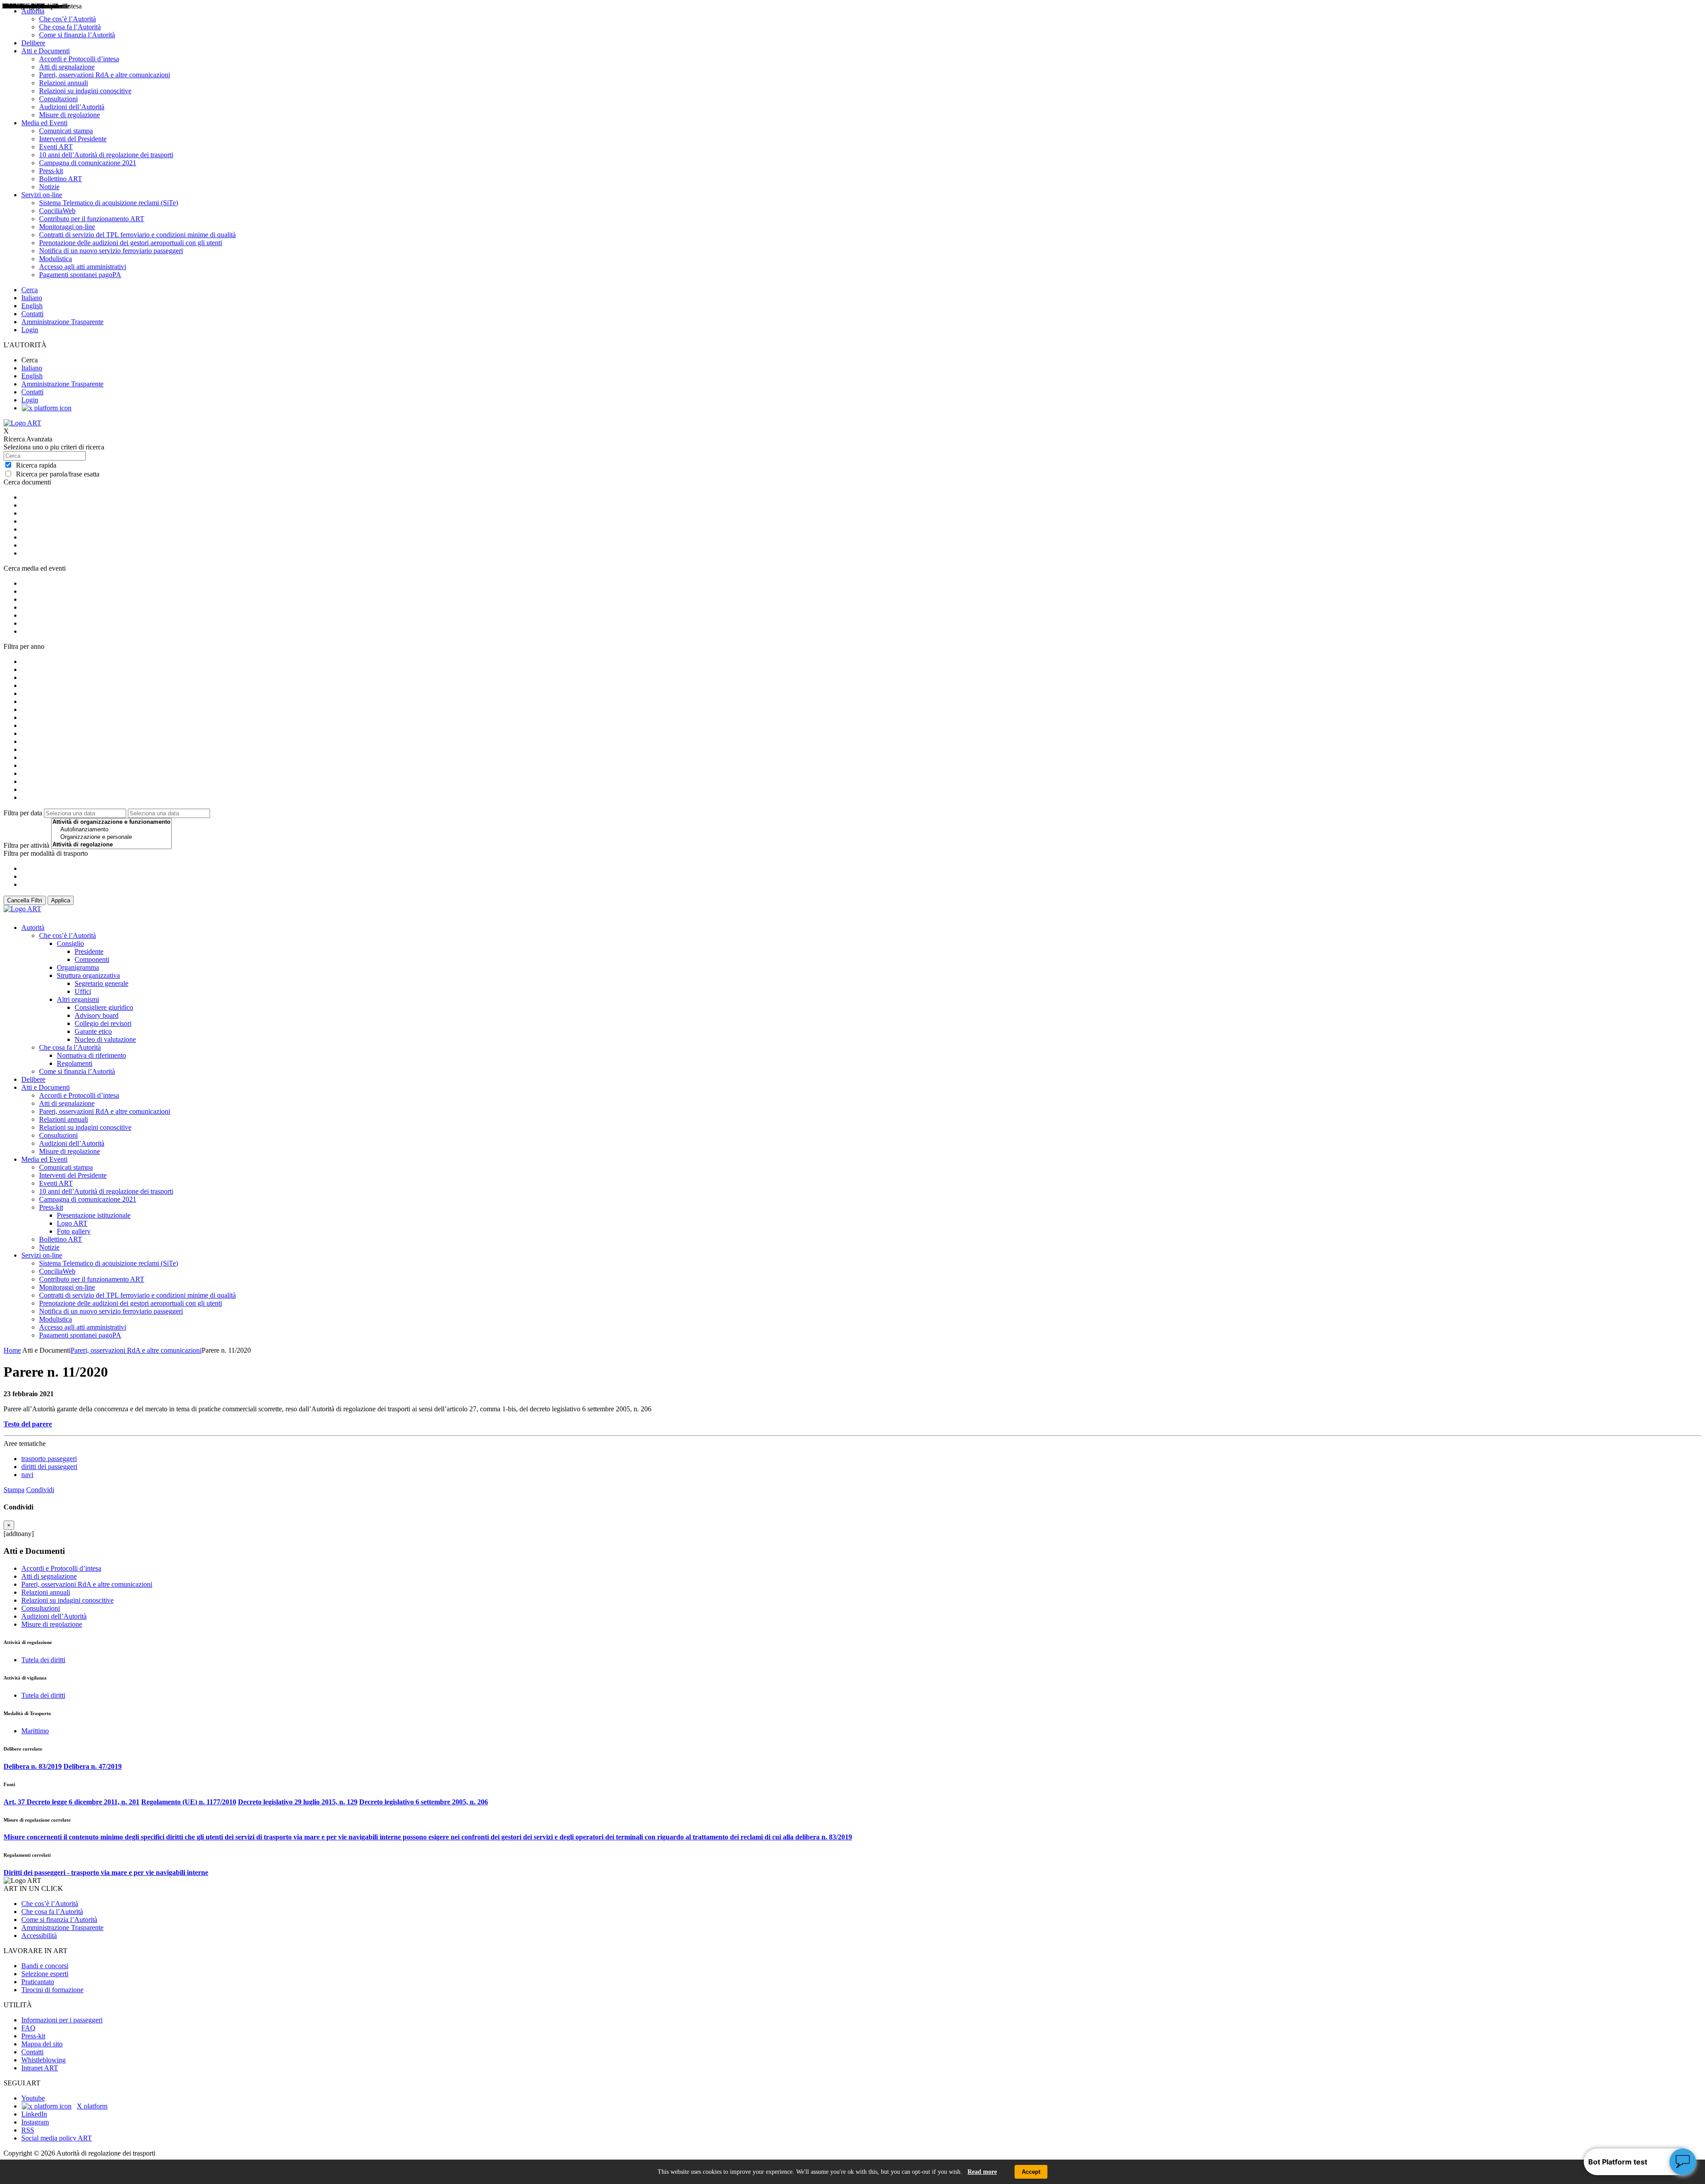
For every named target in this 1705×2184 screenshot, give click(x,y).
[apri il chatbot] (1683, 2162)
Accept (1031, 2172)
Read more (982, 2172)
